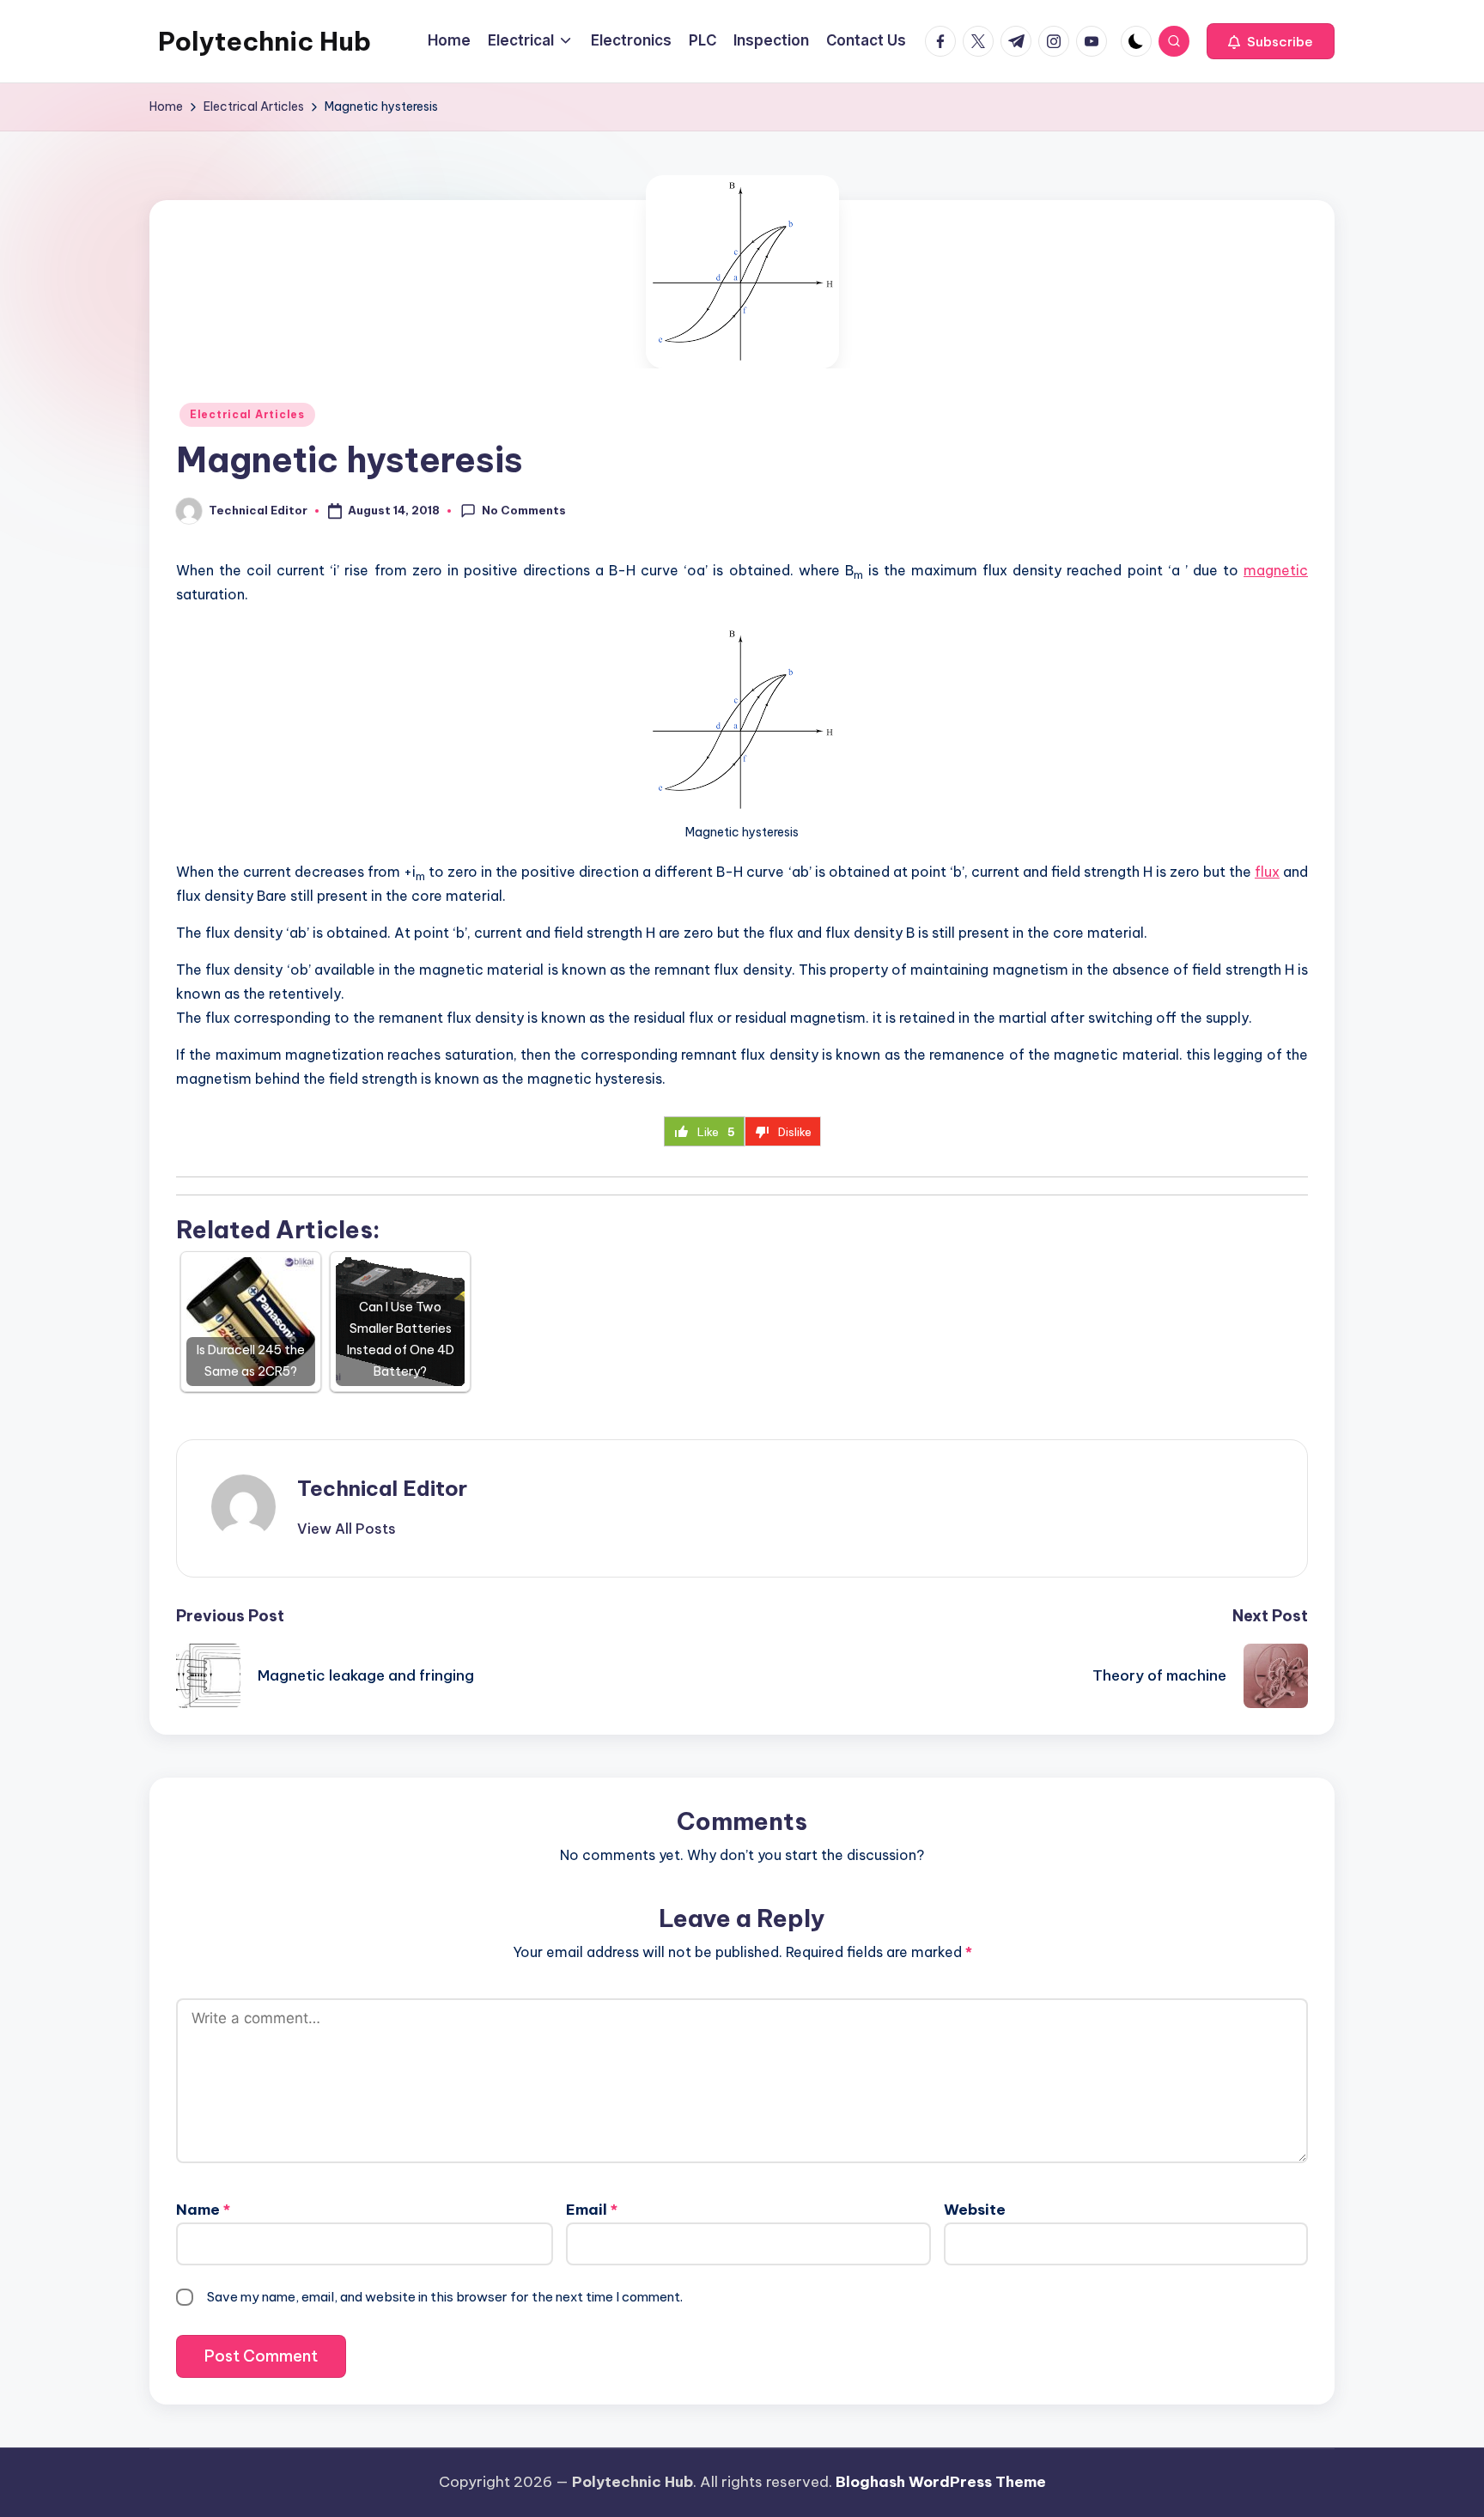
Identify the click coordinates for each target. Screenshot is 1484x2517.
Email (592, 2210)
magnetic (1276, 570)
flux (1267, 872)
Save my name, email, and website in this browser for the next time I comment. (445, 2297)
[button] (1271, 41)
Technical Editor (382, 1488)
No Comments (524, 510)
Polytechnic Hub (265, 41)
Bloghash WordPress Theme (941, 2482)
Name (203, 2210)
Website (975, 2210)
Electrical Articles (247, 414)
